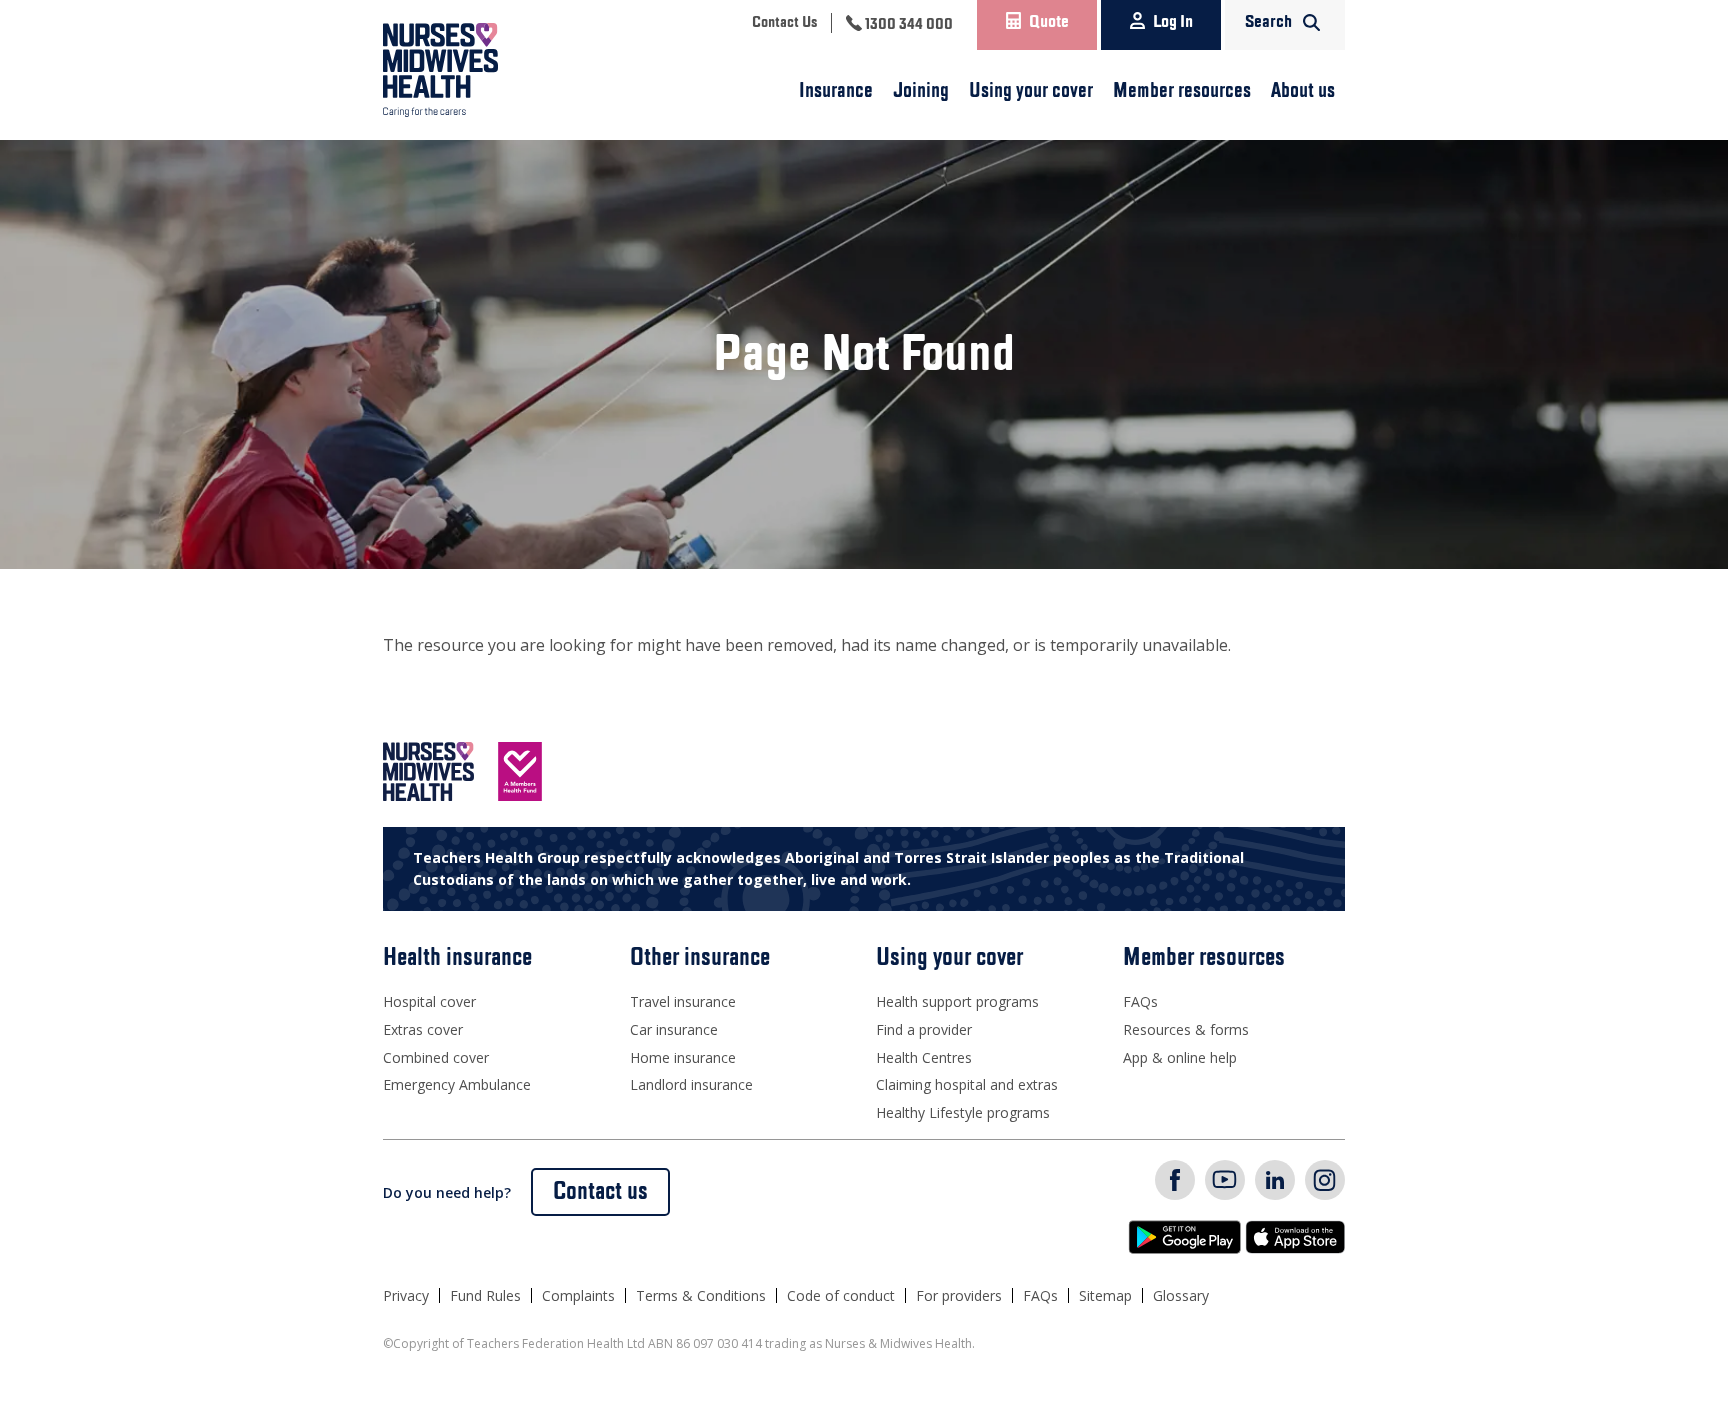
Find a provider (924, 1029)
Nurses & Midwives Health (469, 70)
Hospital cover (429, 1001)
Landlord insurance (691, 1084)
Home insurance (683, 1057)
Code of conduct (841, 1295)
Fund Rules (485, 1295)
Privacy (406, 1295)
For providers (959, 1295)
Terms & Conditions (701, 1295)
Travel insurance (683, 1001)
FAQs (1140, 1001)
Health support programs (957, 1001)
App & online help (1180, 1057)
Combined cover (436, 1057)
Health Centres (924, 1057)
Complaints (578, 1295)
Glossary (1181, 1295)
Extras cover (423, 1029)
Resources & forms (1186, 1029)
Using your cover (1031, 91)
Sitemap (1105, 1295)
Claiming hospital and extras (967, 1084)
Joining (921, 91)
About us (1303, 91)
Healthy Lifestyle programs (963, 1112)
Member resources (1182, 91)
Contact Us (784, 23)
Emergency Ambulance (457, 1084)
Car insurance (674, 1029)
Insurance (836, 91)
